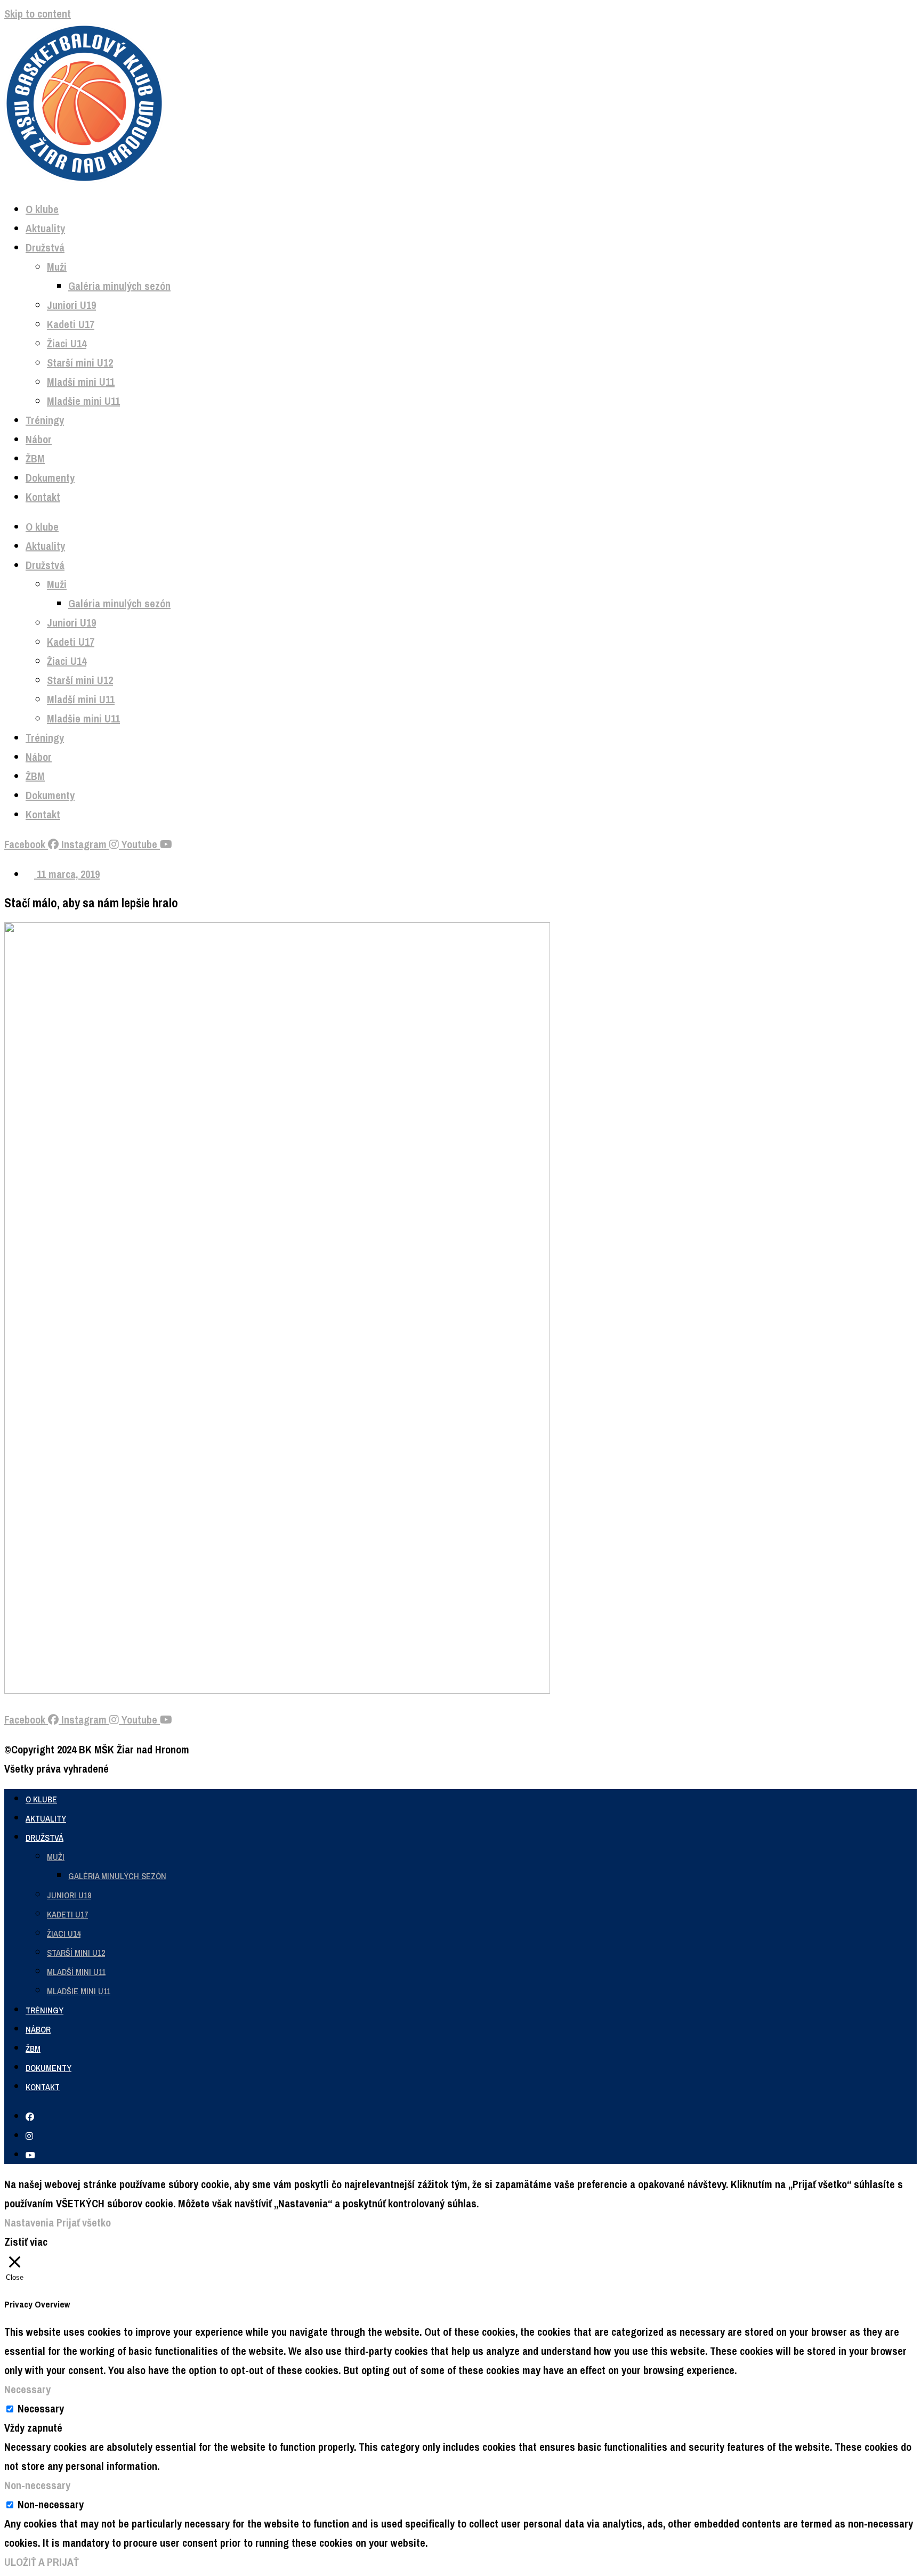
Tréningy (45, 420)
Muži (57, 267)
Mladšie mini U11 (83, 401)
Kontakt (43, 497)
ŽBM (35, 458)
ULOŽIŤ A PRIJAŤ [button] (42, 2562)
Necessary (41, 2408)
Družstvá (45, 247)
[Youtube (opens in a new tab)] (30, 2155)
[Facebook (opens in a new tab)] (30, 2117)
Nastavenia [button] (29, 2222)
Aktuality (45, 228)
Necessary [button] (27, 2389)
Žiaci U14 (67, 343)
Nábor (39, 439)
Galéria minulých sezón (119, 286)
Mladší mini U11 (81, 382)
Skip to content (38, 14)
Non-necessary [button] (37, 2485)
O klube (42, 209)
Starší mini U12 (80, 363)
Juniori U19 (71, 305)
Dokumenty (50, 478)
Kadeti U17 (71, 324)
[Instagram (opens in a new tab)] (29, 2136)
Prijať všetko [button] (84, 2222)
